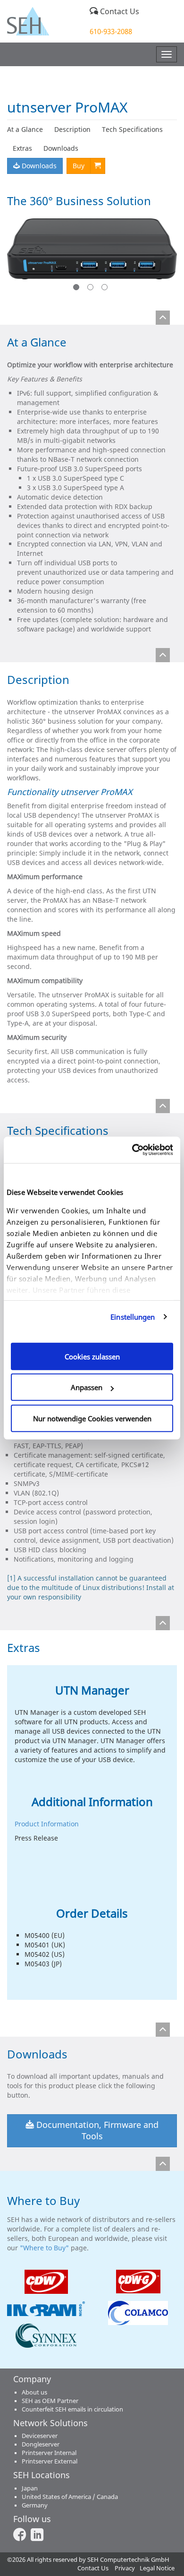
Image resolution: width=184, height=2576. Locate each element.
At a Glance (25, 129)
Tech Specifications (132, 129)
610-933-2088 (111, 31)
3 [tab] (106, 289)
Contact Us (119, 11)
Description (72, 129)
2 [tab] (92, 289)
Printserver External (50, 2461)
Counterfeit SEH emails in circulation (72, 2409)
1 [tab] (78, 289)
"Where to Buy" (45, 2248)
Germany (35, 2505)
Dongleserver (41, 2444)
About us (34, 2392)
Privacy (125, 2568)
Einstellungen (133, 1317)
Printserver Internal (49, 2453)
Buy (79, 166)
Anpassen (87, 1387)
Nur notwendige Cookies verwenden (92, 1418)
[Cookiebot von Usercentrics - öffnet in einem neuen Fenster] (132, 1150)
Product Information (47, 1824)
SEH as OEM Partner (50, 2401)
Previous (22, 256)
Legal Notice (157, 2568)
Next (162, 256)
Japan (30, 2488)
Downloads (61, 148)
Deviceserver (40, 2436)
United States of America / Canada (70, 2497)
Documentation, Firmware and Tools (96, 2130)
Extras (22, 148)
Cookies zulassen (92, 1356)
